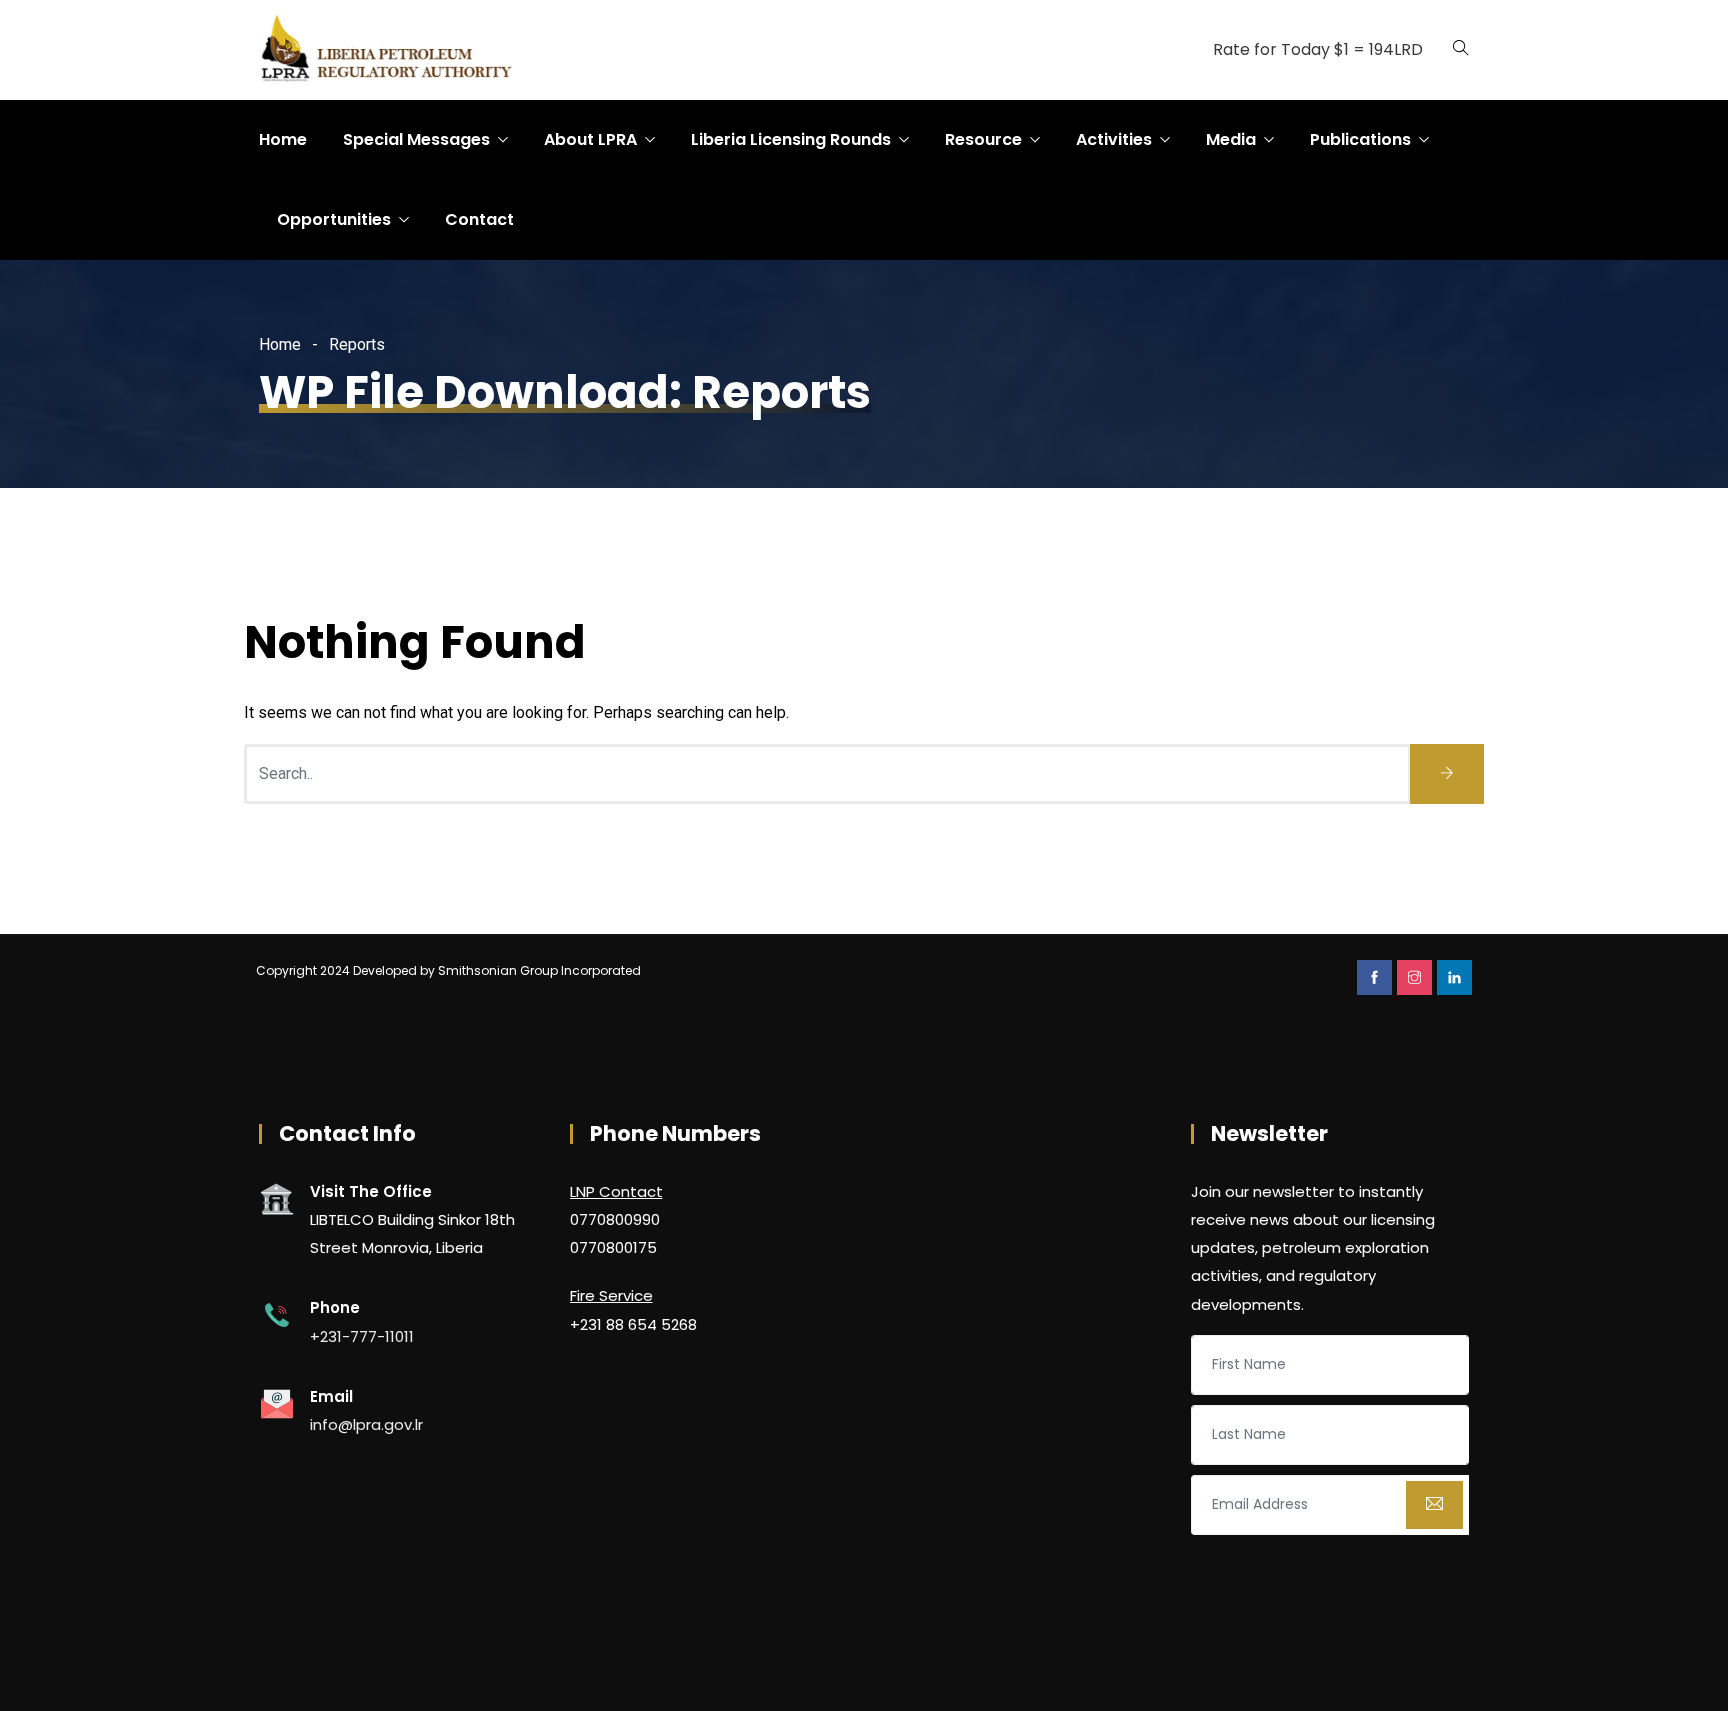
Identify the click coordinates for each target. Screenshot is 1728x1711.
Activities (1114, 139)
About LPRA (590, 139)
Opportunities (334, 219)
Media (1231, 139)
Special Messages (416, 139)
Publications (1360, 139)
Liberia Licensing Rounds (791, 139)
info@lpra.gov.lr (366, 1424)
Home (283, 139)
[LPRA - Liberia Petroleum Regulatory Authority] (393, 51)
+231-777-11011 (362, 1336)
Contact (479, 219)
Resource (983, 139)
